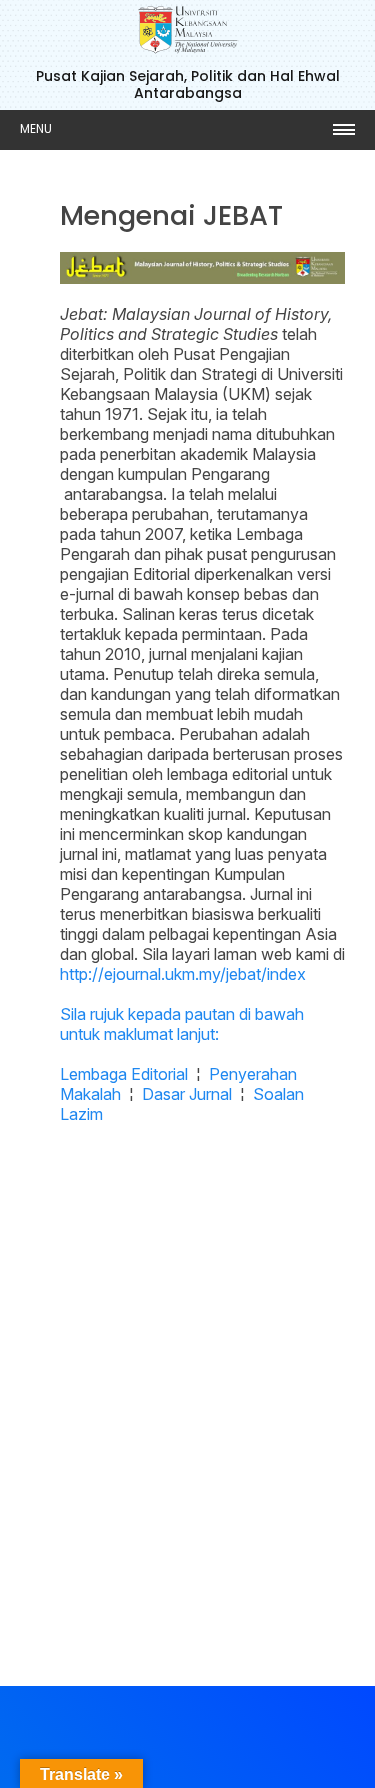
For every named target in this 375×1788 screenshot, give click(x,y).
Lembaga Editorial (124, 1074)
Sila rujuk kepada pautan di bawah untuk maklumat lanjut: (182, 1024)
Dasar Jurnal (187, 1094)
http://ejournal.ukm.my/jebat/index (183, 974)
